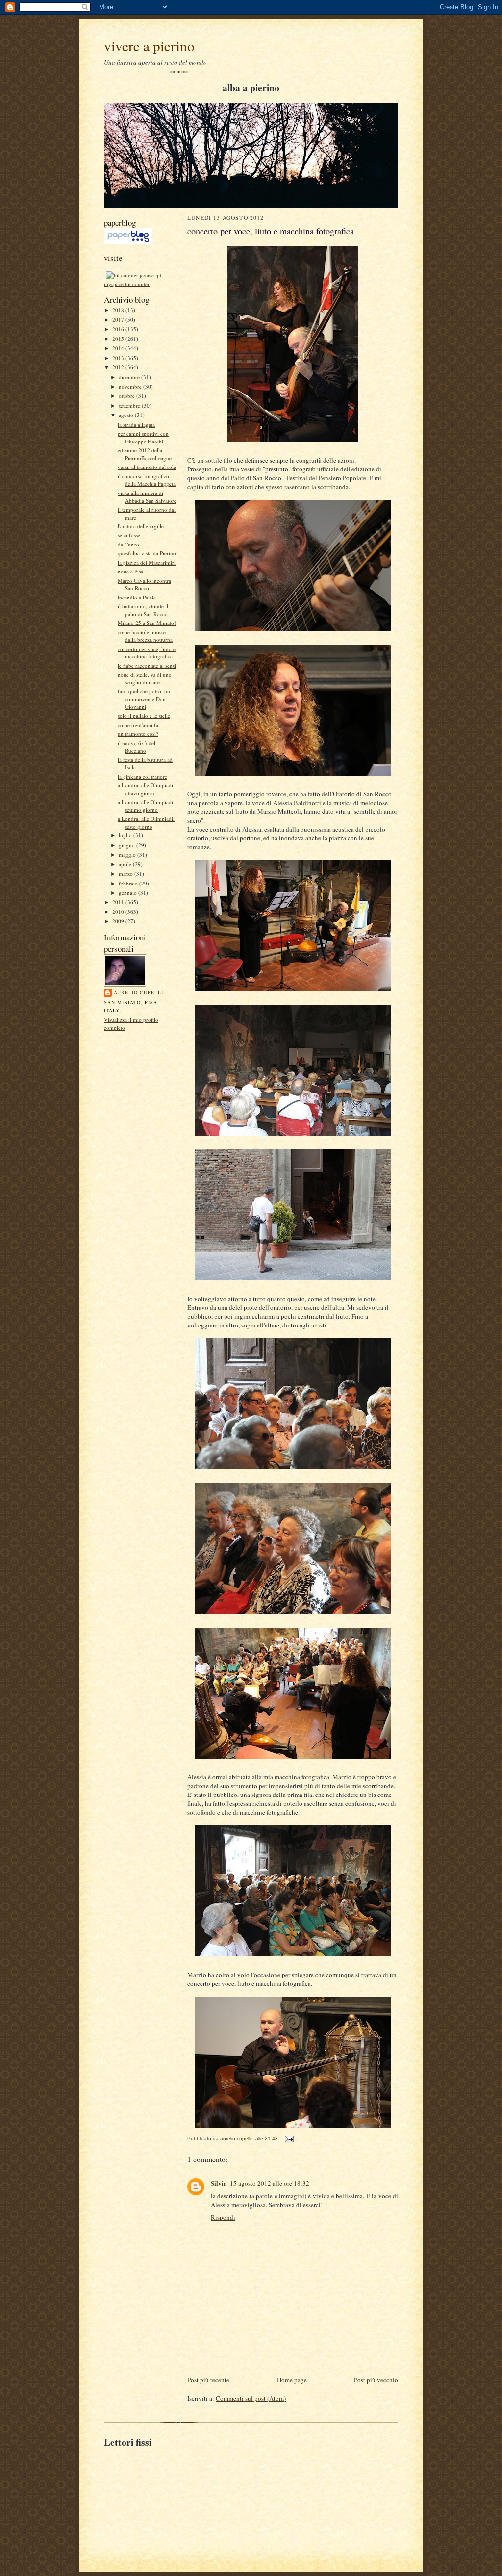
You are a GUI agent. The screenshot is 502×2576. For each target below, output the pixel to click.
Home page (292, 2380)
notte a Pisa (130, 571)
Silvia (219, 2183)
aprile (126, 864)
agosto (127, 415)
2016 (119, 329)
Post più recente (208, 2380)
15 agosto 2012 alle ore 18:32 (270, 2183)
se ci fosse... (131, 535)
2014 (119, 348)
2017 (119, 320)
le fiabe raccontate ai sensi (147, 665)
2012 (119, 367)
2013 (119, 358)
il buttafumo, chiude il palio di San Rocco (143, 610)
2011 (119, 902)
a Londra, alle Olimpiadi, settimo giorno (146, 806)
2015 (119, 339)
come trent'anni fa (138, 725)
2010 (119, 912)
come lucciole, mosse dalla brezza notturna (145, 636)
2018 (119, 310)
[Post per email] (289, 2139)
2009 (119, 921)
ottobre (127, 396)
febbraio (129, 883)
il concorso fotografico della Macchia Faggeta (147, 480)
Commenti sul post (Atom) (251, 2398)
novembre (131, 386)
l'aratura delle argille (141, 526)
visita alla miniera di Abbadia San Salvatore (147, 497)
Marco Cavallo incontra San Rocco (144, 585)
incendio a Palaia (137, 597)
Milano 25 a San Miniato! (147, 623)
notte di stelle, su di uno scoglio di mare (145, 678)
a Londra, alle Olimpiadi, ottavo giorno (146, 789)
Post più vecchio (376, 2380)
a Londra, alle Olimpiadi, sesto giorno (146, 822)
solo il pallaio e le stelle (144, 716)
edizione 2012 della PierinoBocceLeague (145, 454)
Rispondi (223, 2217)
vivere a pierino (149, 45)
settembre (130, 405)
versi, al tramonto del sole (147, 467)
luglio (126, 835)
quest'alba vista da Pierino (147, 553)
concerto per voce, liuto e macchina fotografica (147, 653)
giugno (127, 845)
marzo (126, 873)
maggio (128, 854)
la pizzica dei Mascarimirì (147, 562)
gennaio (128, 893)
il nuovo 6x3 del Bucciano (137, 747)
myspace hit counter (127, 284)
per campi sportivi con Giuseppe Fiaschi (143, 437)
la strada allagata (136, 425)
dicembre (130, 377)
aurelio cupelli (138, 992)
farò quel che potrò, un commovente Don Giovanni (144, 699)
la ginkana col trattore (142, 776)
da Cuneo (128, 544)
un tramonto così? (138, 734)
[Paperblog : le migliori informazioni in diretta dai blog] (128, 242)
